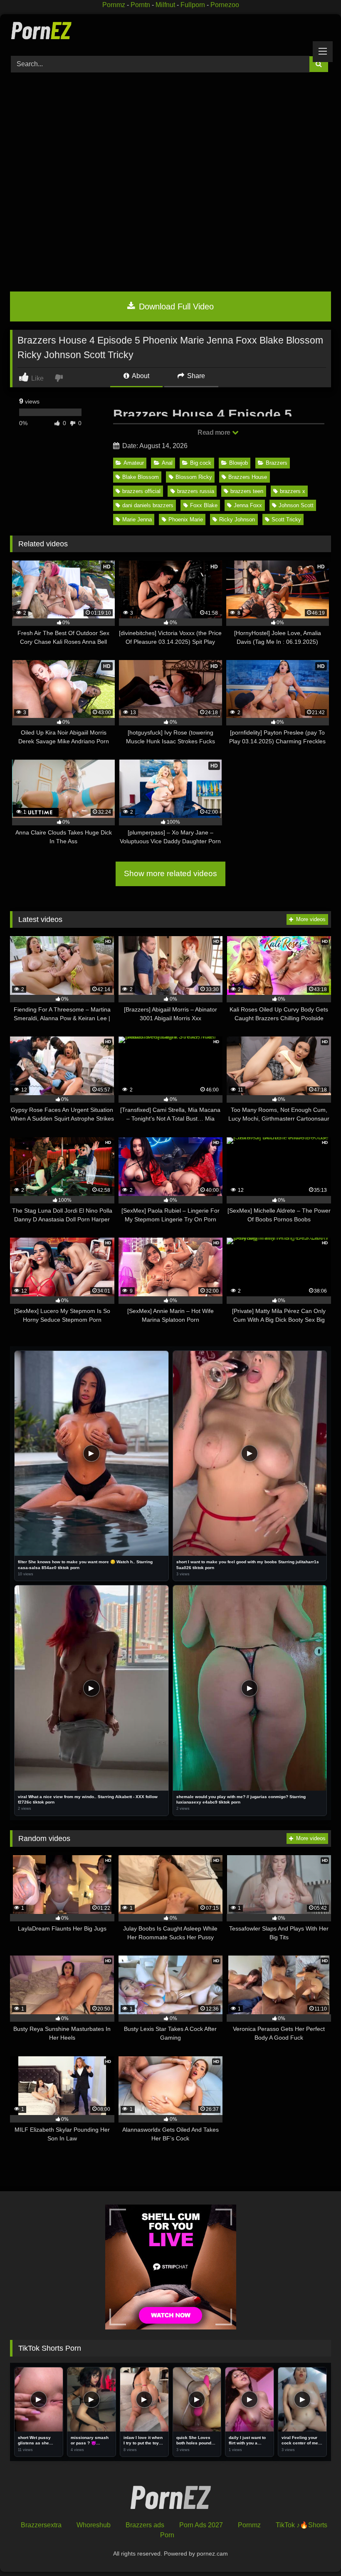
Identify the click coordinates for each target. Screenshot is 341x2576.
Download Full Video (175, 306)
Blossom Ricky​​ (194, 477)
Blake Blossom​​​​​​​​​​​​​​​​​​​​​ (141, 477)
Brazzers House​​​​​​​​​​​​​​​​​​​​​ (248, 477)
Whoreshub (94, 2525)
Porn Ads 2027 (201, 2525)
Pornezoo (225, 5)
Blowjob (238, 463)
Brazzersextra (41, 2525)
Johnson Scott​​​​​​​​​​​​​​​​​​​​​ (296, 505)
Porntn (140, 5)
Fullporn (193, 5)
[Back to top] (315, 2551)
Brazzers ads (145, 2525)
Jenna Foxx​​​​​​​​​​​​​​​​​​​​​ (248, 505)
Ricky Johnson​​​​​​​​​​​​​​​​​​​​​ (237, 519)
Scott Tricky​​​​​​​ (286, 519)
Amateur (134, 463)
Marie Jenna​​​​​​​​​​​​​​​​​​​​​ (137, 519)
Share (195, 376)
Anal (167, 463)
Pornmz (114, 5)
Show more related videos (170, 873)
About (140, 376)
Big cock (201, 463)
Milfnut (165, 5)
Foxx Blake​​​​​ (204, 505)
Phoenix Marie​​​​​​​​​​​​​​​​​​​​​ (186, 519)
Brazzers (277, 463)
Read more (215, 432)
